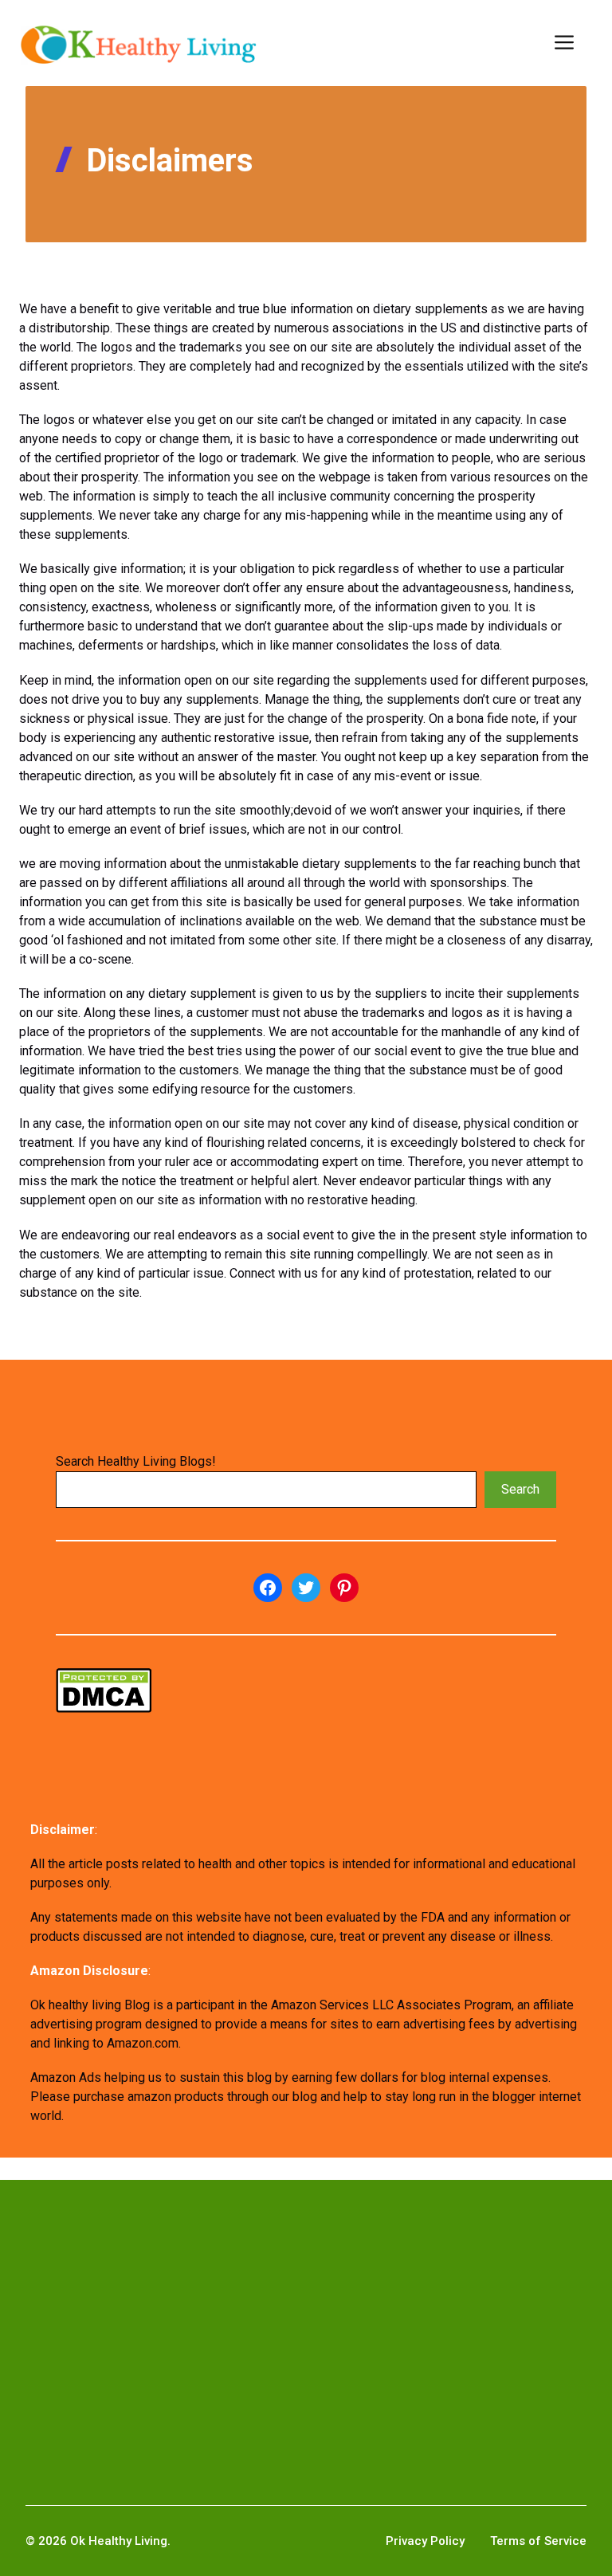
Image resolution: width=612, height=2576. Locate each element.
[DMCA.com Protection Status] (104, 1708)
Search (520, 1489)
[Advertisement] (306, 2317)
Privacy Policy (425, 2541)
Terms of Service (538, 2541)
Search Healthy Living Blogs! (136, 1461)
